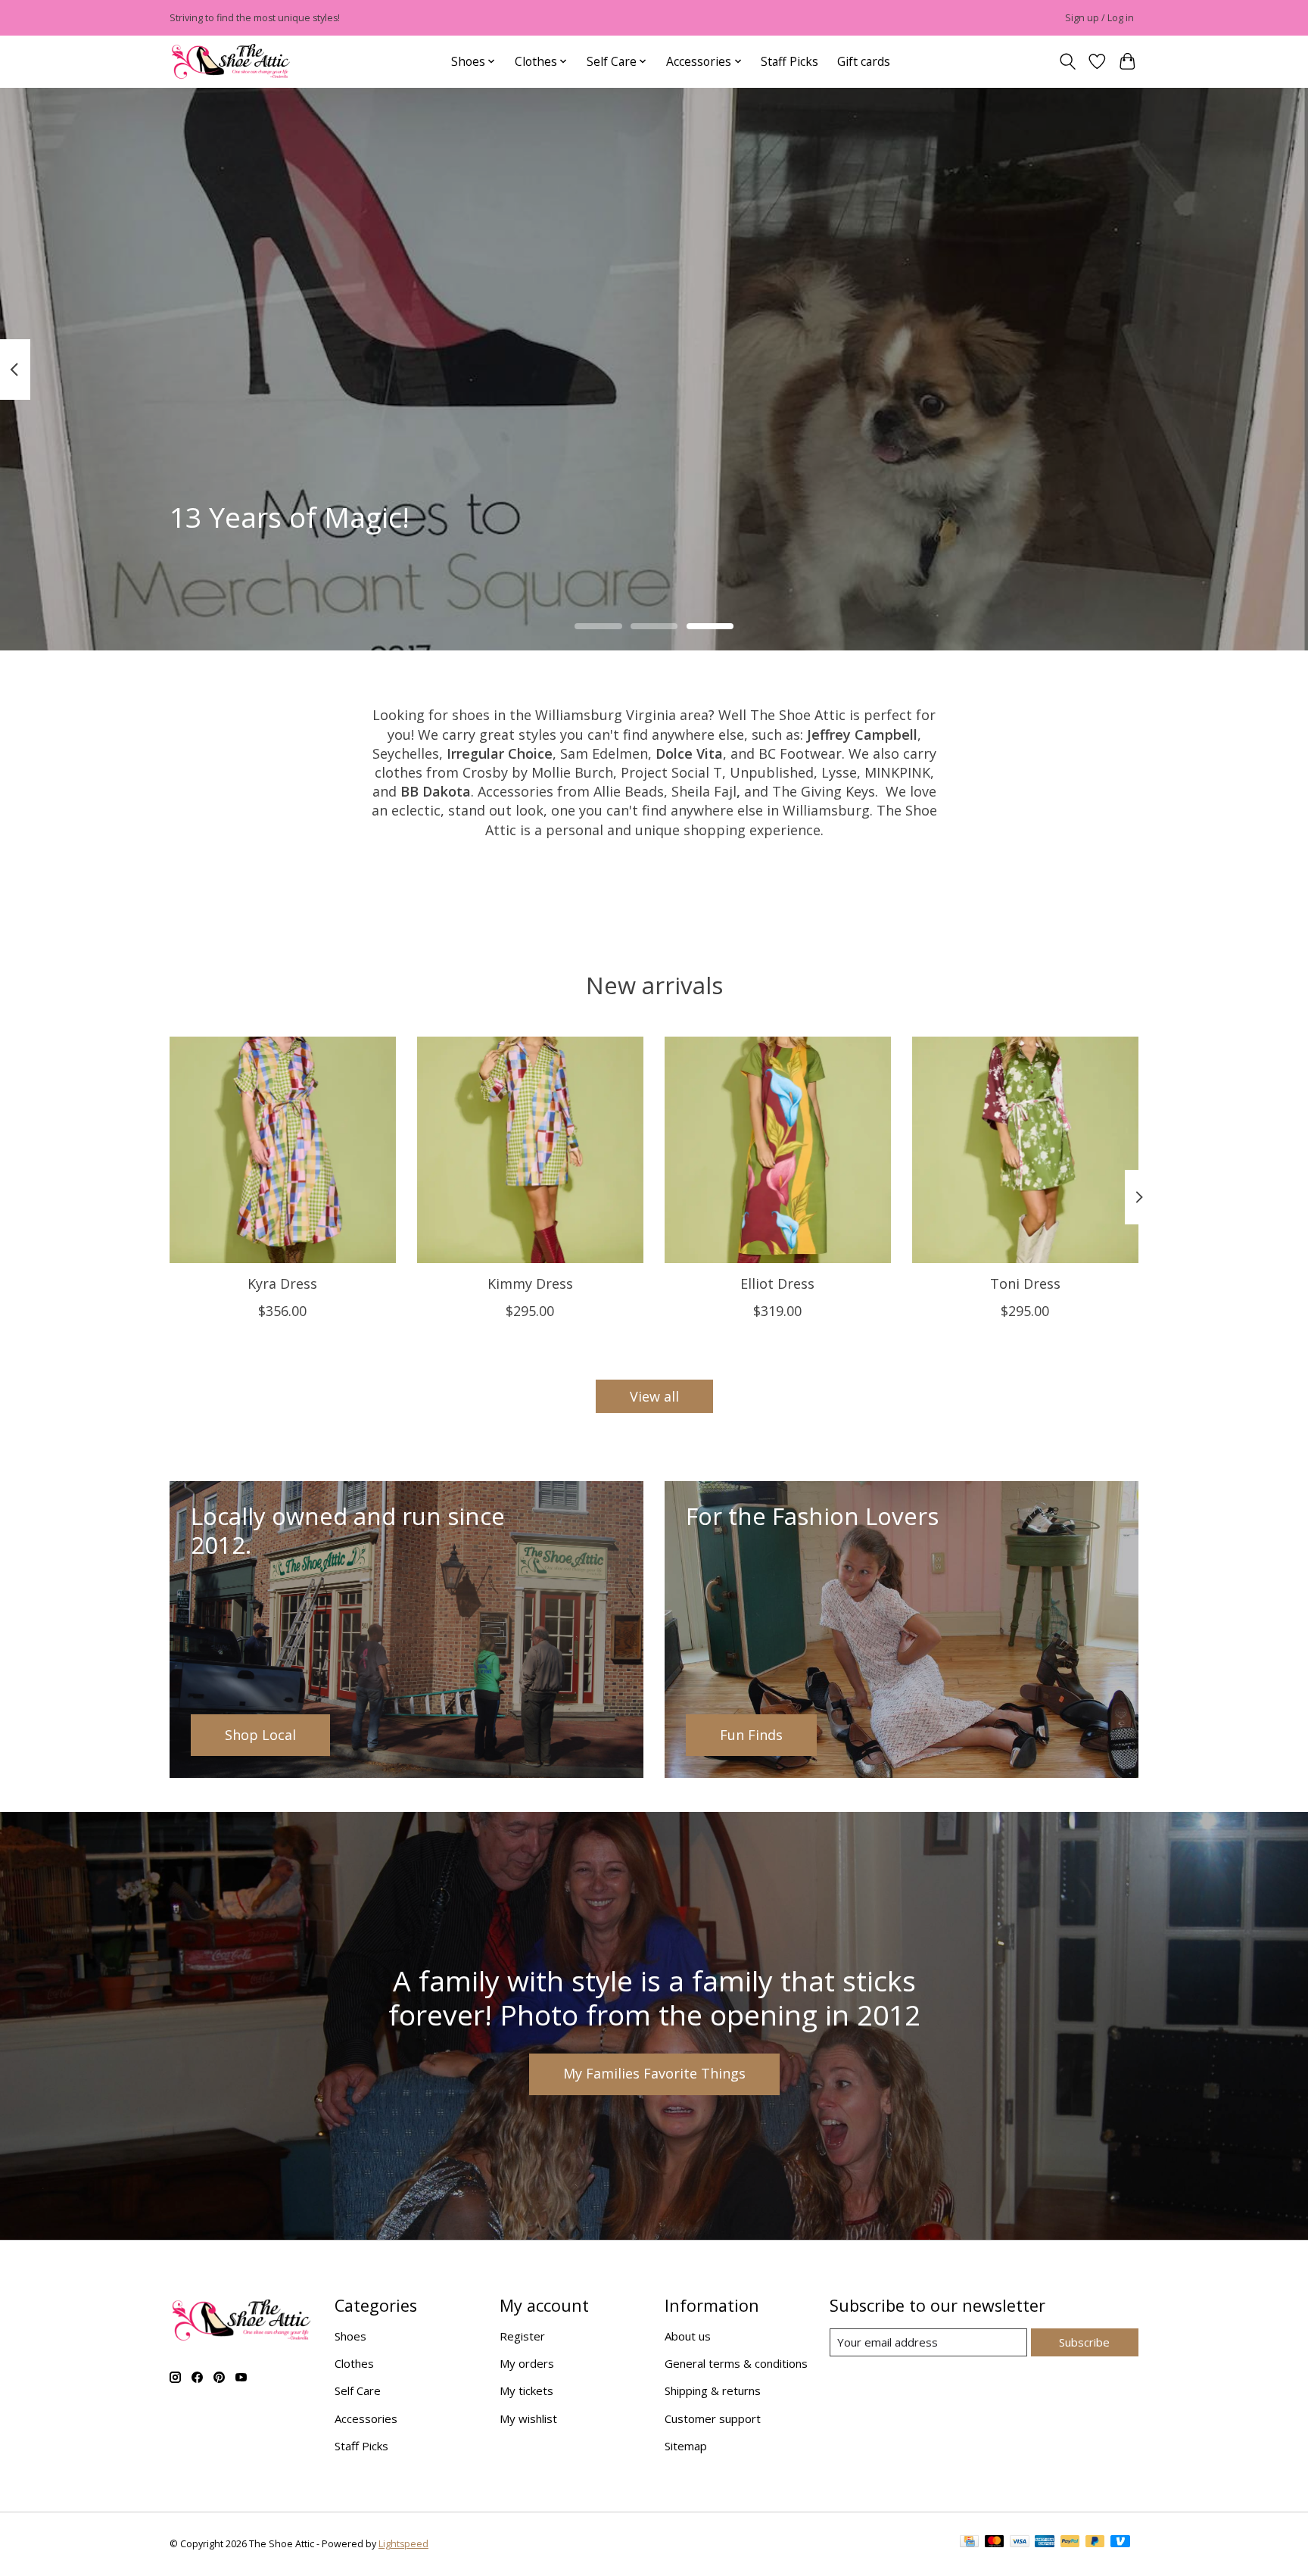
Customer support (713, 2419)
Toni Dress (1025, 1283)
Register (522, 2336)
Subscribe (1084, 2342)
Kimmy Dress (530, 1283)
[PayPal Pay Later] (1095, 2544)
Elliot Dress (777, 1283)
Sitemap (686, 2446)
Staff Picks (789, 61)
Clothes (354, 2363)
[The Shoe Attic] (231, 62)
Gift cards (864, 61)
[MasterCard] (995, 2544)
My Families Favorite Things (654, 2073)
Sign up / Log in (1099, 18)
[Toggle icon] (1067, 62)
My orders (527, 2363)
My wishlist (528, 2419)
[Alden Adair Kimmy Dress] (530, 1150)
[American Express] (1045, 2544)
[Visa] (1020, 2544)
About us (688, 2336)
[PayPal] (1070, 2544)
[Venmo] (1120, 2544)
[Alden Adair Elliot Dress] (778, 1150)
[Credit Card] (969, 2544)
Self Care (358, 2390)
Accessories (366, 2419)
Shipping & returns (713, 2390)
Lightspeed (403, 2544)
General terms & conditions (736, 2363)
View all (654, 1396)
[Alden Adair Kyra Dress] (283, 1150)
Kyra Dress (282, 1283)
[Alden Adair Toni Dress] (1025, 1150)
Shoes (350, 2336)
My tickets (526, 2390)
